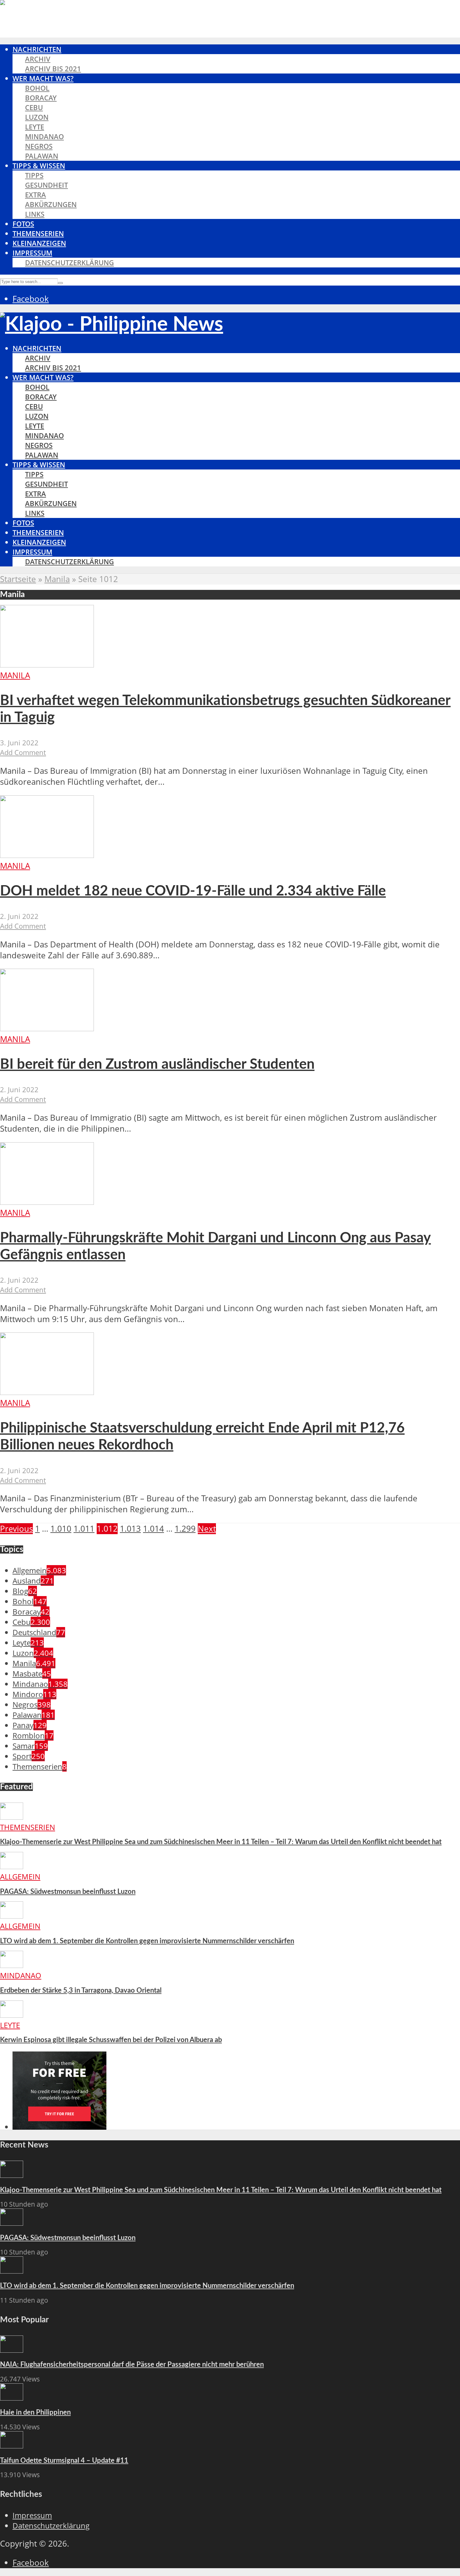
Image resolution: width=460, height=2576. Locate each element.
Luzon (37, 117)
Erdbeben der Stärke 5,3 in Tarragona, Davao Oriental (81, 1990)
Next (207, 1529)
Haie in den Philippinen (35, 2412)
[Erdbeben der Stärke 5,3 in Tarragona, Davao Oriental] (12, 1965)
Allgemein (20, 1876)
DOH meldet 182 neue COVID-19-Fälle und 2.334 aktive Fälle (193, 891)
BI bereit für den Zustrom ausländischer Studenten (157, 1065)
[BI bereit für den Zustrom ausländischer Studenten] (47, 1028)
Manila (57, 579)
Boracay (41, 98)
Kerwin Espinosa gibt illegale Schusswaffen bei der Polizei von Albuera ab (111, 2040)
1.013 (130, 1529)
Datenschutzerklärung (69, 263)
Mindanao (44, 137)
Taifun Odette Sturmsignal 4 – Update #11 (64, 2461)
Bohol (37, 88)
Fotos (23, 224)
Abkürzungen (51, 204)
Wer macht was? (43, 78)
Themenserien (38, 233)
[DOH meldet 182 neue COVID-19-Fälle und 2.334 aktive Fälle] (47, 855)
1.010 (61, 1529)
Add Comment (23, 752)
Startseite (18, 579)
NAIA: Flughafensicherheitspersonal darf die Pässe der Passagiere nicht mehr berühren (132, 2365)
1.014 (153, 1529)
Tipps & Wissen (39, 166)
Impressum (32, 253)
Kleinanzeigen (39, 243)
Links (35, 214)
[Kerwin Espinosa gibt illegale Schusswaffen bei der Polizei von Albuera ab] (12, 2015)
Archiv (38, 59)
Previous (16, 1529)
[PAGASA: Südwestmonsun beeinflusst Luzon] (12, 1866)
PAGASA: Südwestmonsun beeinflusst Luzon (68, 1892)
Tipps (34, 175)
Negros (39, 146)
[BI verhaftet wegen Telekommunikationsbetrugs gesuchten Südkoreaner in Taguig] (47, 664)
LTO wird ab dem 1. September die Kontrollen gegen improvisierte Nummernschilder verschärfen (147, 1941)
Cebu (34, 107)
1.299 (185, 1529)
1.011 (84, 1529)
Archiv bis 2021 (53, 69)
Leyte (35, 127)
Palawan (42, 156)
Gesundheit (46, 185)
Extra (36, 195)
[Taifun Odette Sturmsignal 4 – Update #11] (12, 2445)
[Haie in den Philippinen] (12, 2398)
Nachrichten (37, 49)
